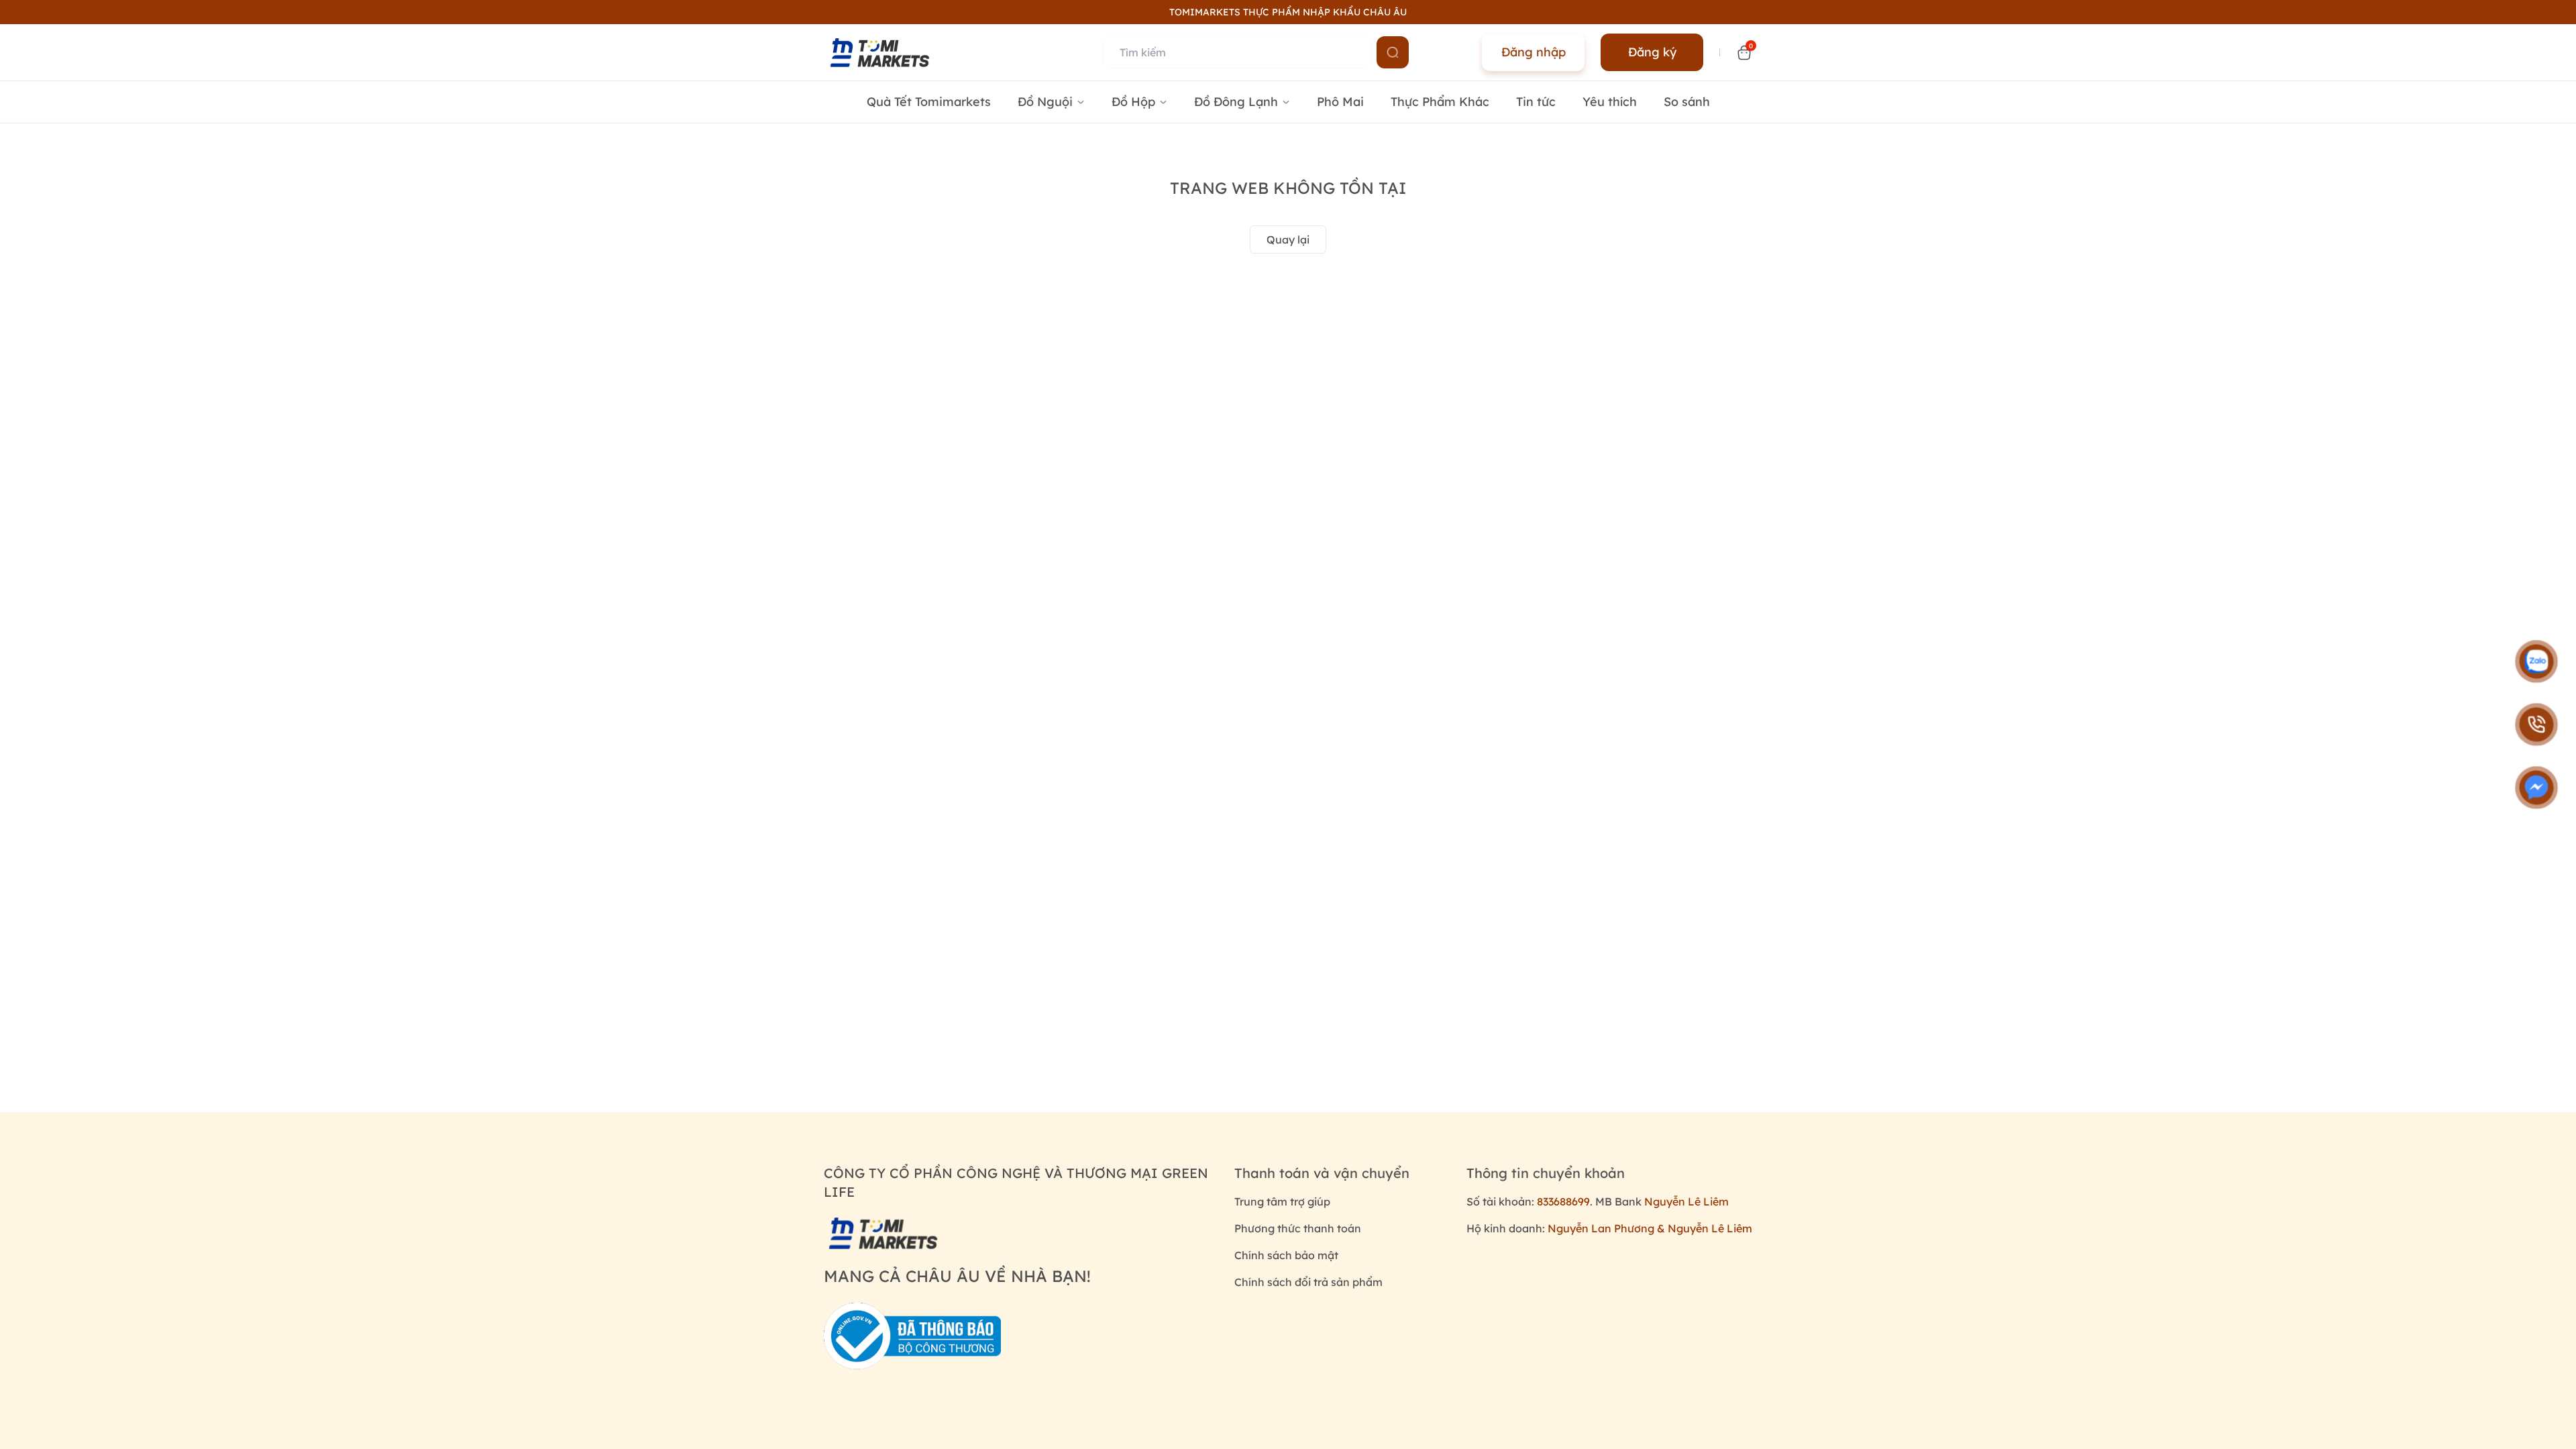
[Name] (1393, 52)
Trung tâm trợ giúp (1282, 1201)
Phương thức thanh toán (1298, 1228)
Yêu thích (1610, 102)
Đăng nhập (1534, 52)
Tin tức (1536, 102)
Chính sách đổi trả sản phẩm (1308, 1282)
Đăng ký (1652, 52)
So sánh (1687, 102)
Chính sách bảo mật (1286, 1255)
